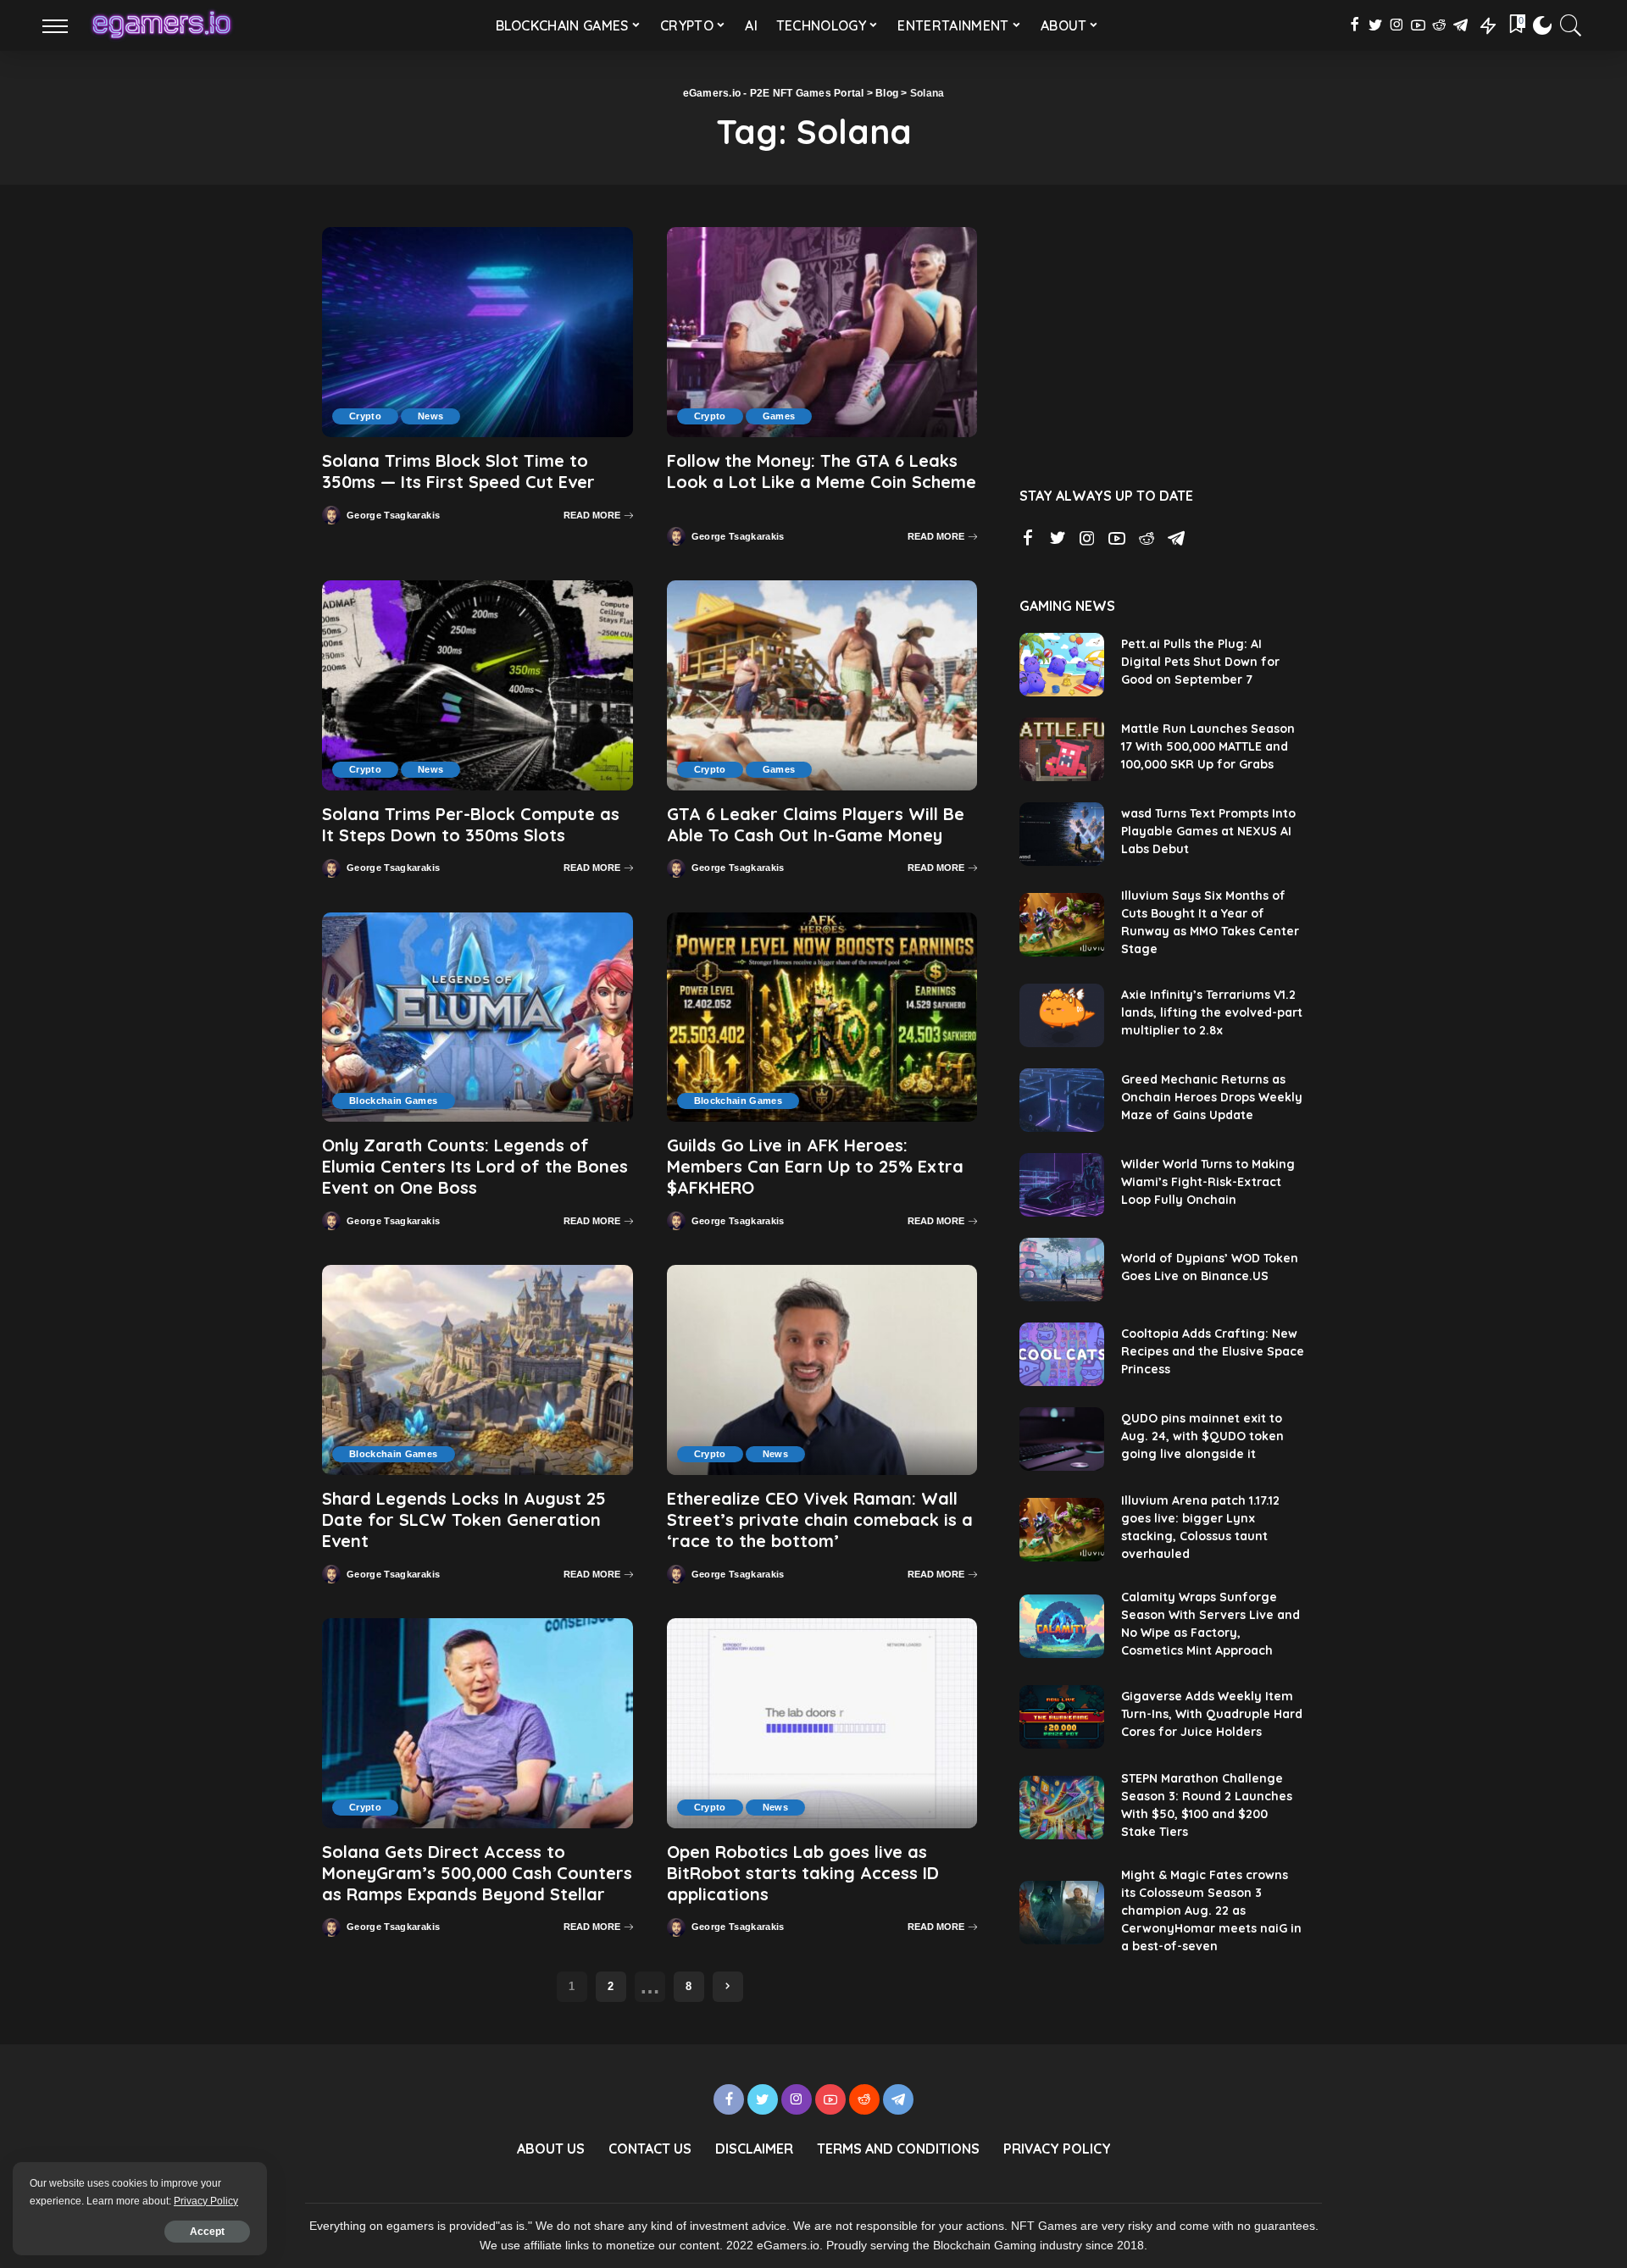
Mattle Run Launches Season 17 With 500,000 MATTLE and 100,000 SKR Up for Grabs (1208, 746)
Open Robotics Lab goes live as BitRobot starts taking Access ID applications (803, 1873)
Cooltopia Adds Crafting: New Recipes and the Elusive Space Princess (1213, 1351)
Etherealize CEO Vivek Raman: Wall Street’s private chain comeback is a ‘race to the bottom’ (820, 1519)
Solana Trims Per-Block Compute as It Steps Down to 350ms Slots (471, 824)
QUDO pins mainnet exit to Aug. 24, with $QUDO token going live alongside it (1202, 1436)
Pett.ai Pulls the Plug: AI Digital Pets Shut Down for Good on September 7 (1200, 662)
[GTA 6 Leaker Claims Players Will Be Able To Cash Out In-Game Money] (822, 685)
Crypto (365, 416)
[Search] (1571, 25)
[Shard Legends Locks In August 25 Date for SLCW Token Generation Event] (478, 1370)
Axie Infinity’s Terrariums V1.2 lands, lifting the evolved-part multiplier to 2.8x (1212, 1012)
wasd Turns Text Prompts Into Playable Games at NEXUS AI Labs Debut (1208, 831)
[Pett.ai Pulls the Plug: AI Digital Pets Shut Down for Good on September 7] (1062, 665)
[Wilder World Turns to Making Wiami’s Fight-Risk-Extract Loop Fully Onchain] (1062, 1185)
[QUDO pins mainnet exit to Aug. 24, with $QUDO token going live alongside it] (1062, 1439)
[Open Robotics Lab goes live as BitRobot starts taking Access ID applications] (822, 1723)
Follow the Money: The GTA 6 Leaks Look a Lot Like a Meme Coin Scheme (822, 471)
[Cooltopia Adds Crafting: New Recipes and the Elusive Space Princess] (1062, 1354)
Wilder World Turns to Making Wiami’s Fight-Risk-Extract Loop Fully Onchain (1208, 1182)
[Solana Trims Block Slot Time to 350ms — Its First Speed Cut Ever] (478, 332)
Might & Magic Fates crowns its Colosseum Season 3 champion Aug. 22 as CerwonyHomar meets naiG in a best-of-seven (1211, 1910)
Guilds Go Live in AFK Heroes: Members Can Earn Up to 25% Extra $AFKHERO (815, 1166)
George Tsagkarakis (393, 516)
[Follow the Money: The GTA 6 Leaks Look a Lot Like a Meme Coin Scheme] (822, 332)
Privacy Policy (206, 2201)
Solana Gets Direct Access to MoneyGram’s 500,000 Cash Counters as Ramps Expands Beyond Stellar (477, 1873)
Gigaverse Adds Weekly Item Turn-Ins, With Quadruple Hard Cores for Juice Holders (1212, 1714)
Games (779, 416)
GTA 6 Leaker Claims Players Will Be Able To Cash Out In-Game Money (816, 824)
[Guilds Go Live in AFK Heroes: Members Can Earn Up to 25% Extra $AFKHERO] (822, 1018)
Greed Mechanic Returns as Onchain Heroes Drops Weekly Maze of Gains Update (1212, 1097)
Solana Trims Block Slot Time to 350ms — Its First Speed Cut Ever (458, 471)
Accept (207, 2232)
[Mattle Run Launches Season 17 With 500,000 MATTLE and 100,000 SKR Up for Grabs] (1062, 749)
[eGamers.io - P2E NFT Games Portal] (161, 25)
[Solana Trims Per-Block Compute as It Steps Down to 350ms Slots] (478, 685)
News (430, 416)
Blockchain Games (394, 1101)
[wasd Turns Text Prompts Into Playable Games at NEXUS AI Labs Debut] (1062, 834)
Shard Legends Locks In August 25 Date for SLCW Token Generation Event (464, 1519)
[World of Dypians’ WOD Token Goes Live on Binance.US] (1062, 1270)
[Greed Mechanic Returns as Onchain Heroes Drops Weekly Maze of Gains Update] (1062, 1100)
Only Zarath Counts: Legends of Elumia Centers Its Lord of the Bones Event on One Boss (475, 1166)
